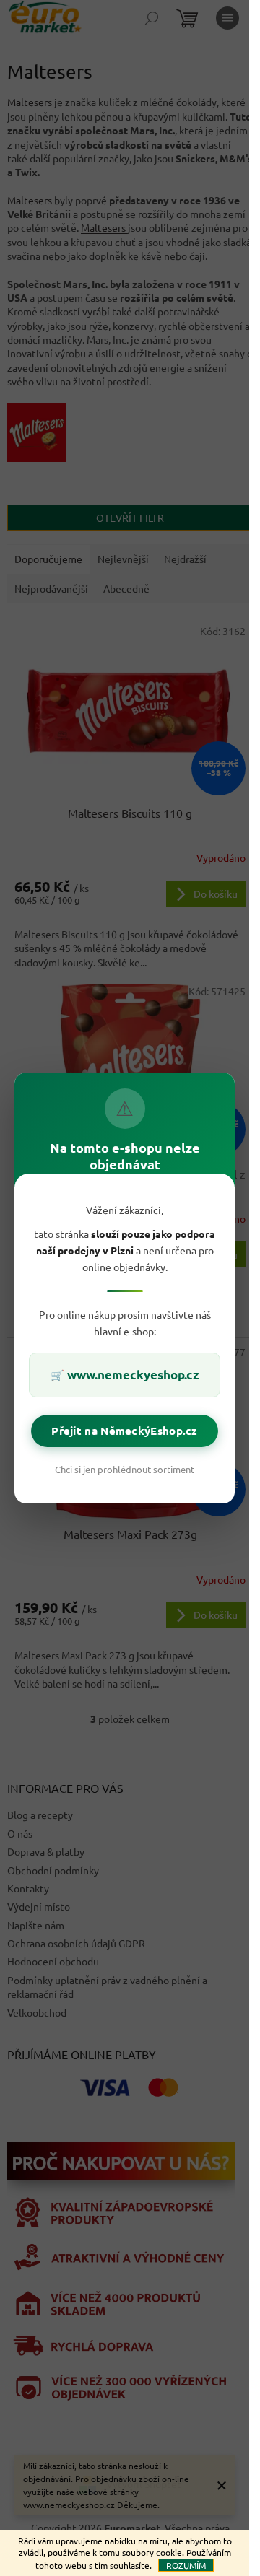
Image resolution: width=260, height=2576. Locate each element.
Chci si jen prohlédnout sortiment (125, 1469)
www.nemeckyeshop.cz (133, 1375)
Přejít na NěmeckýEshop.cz (125, 1431)
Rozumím (186, 2565)
